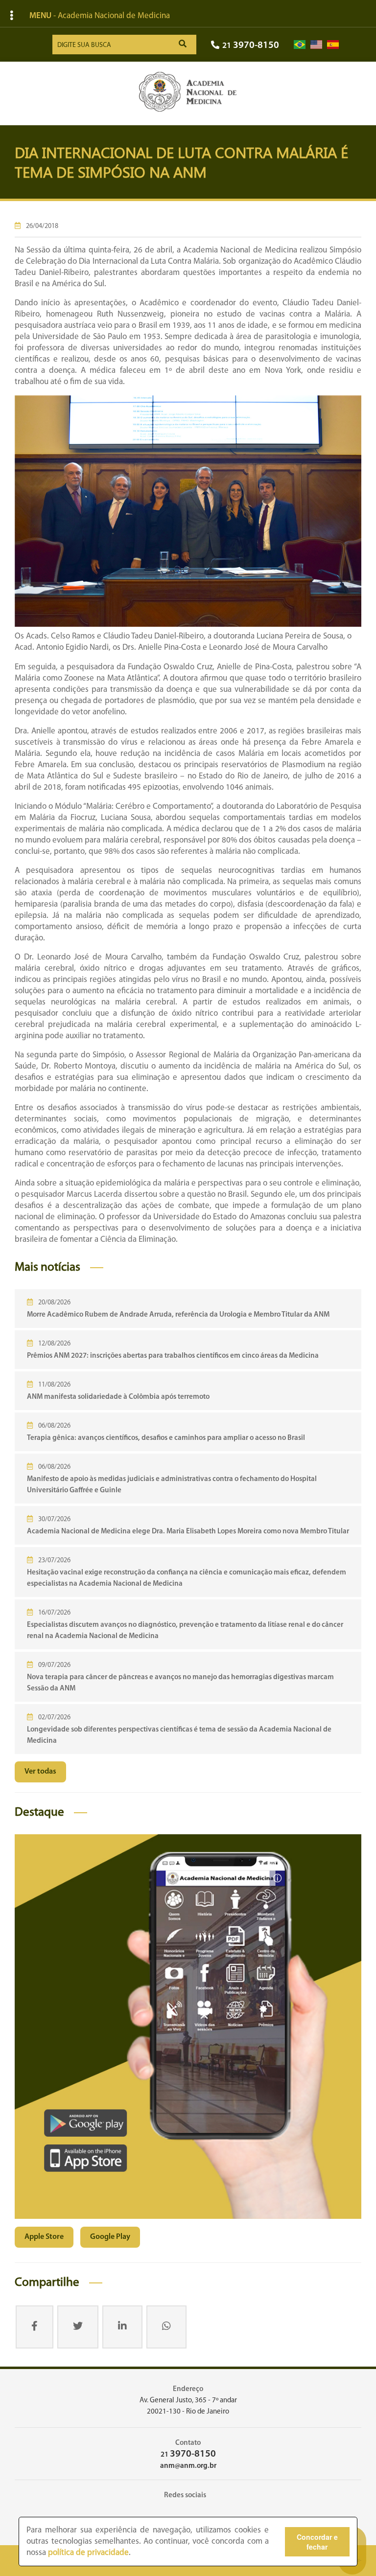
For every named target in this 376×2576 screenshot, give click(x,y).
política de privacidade (88, 2553)
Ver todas (40, 1772)
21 (251, 46)
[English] (316, 45)
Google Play (110, 2237)
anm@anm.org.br (188, 2466)
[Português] (300, 45)
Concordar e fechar (317, 2542)
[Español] (333, 45)
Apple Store (44, 2237)
